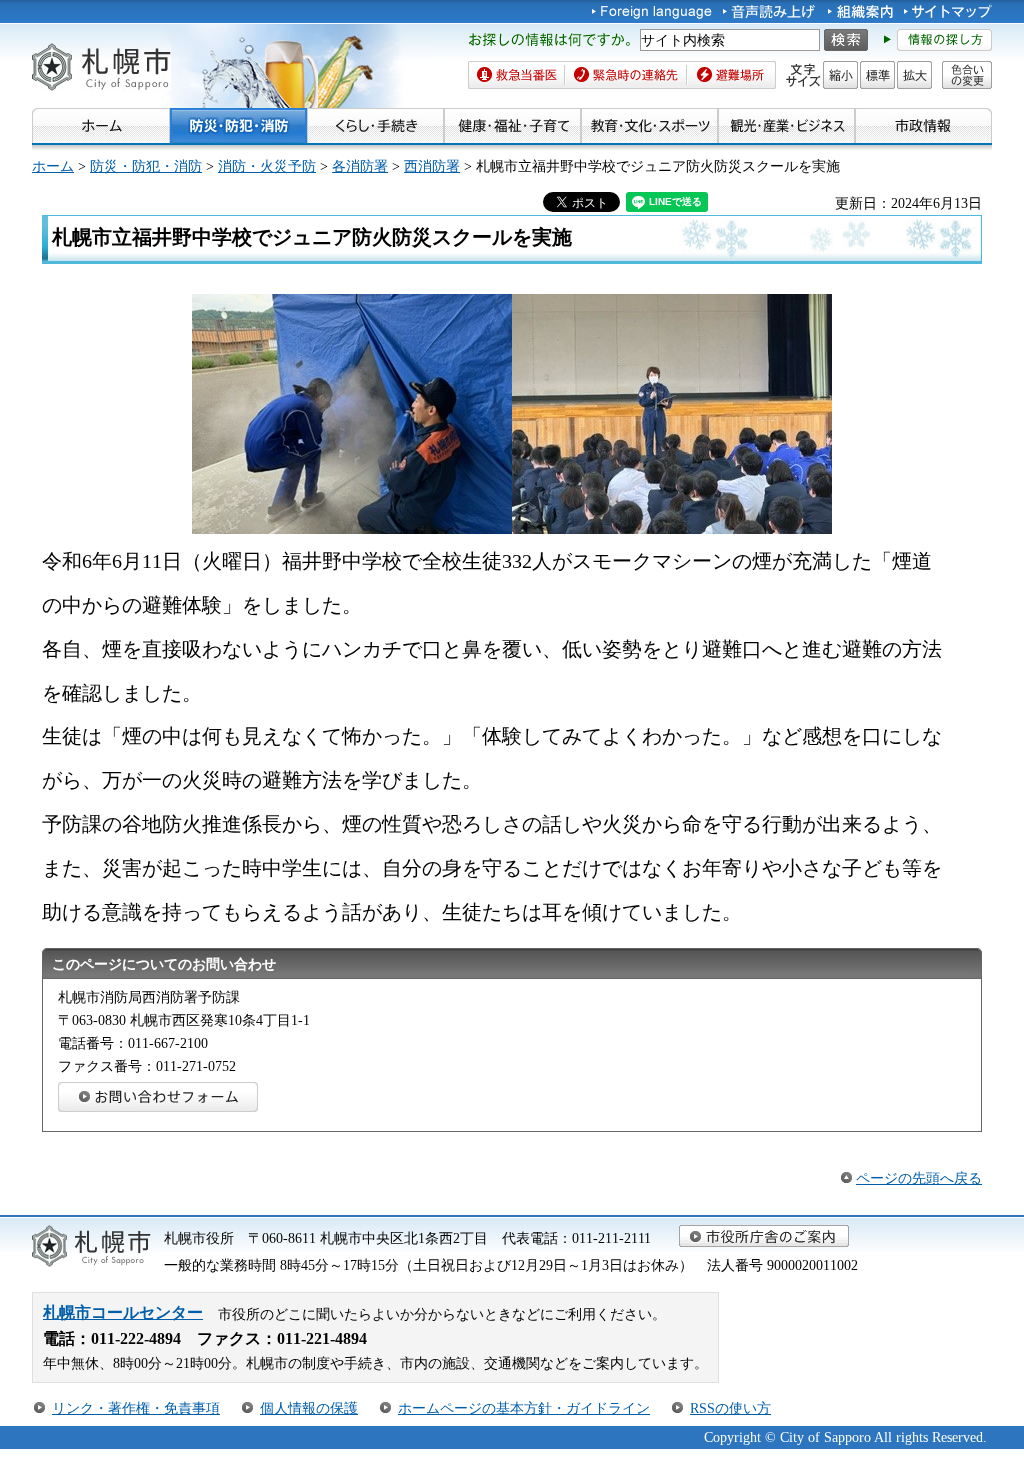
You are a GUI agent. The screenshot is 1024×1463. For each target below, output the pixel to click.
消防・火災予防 (267, 166)
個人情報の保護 (309, 1408)
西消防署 (432, 166)
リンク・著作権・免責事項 (136, 1408)
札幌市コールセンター (123, 1312)
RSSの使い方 (730, 1408)
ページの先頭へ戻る (919, 1178)
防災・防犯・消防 (146, 166)
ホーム (53, 166)
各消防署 (360, 166)
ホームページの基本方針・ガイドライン (524, 1408)
